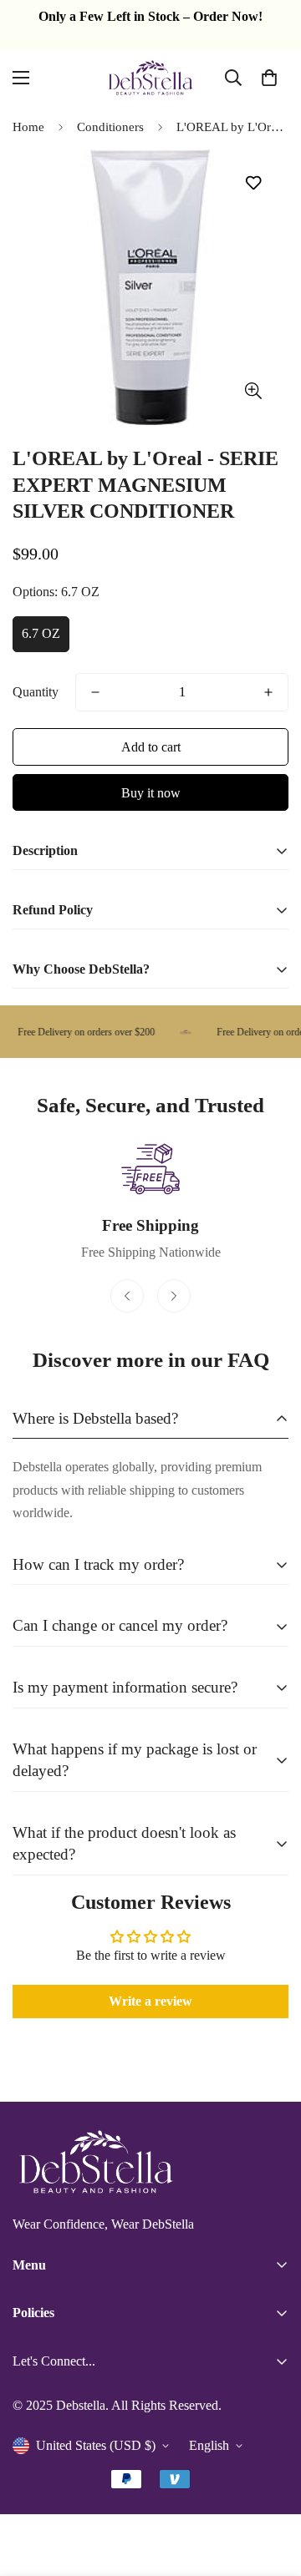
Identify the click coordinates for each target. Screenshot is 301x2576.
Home (28, 127)
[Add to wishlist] (253, 183)
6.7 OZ (41, 633)
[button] (269, 78)
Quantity (36, 692)
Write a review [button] (150, 2001)
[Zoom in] (253, 391)
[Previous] (127, 1296)
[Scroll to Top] (271, 2487)
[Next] (174, 1296)
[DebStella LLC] (150, 78)
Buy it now (151, 793)
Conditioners (110, 127)
